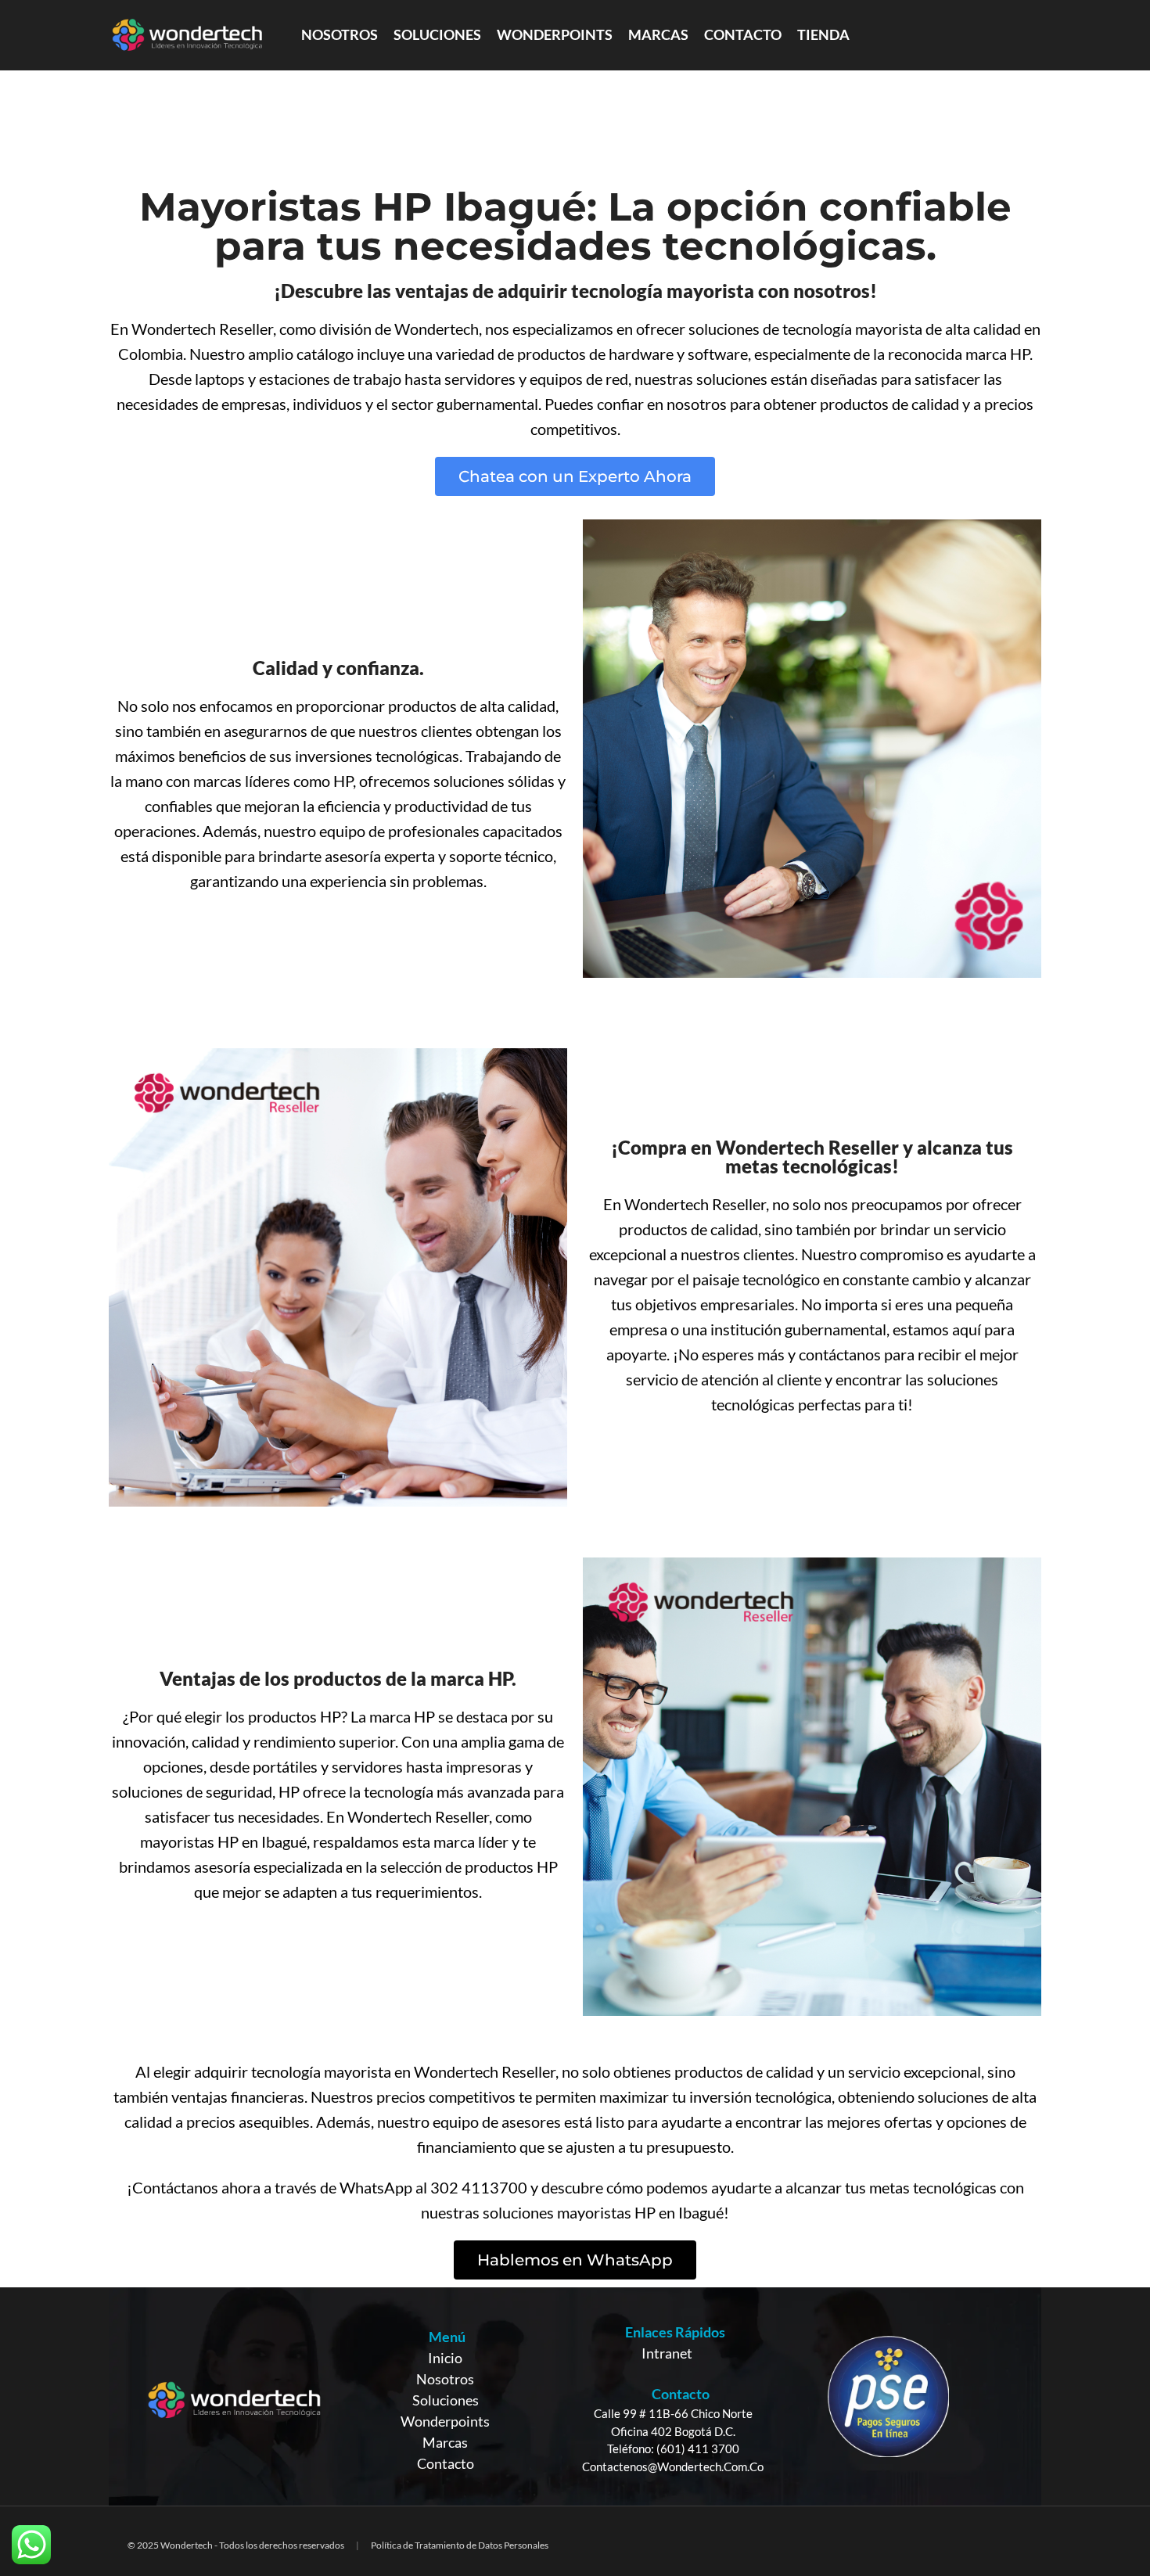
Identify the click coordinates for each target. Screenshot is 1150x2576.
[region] (575, 2396)
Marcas (445, 2442)
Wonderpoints (445, 2421)
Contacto (446, 2463)
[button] (575, 476)
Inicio (445, 2358)
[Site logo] (187, 34)
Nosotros (445, 2379)
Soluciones (446, 2400)
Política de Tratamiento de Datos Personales (460, 2545)
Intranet (667, 2353)
